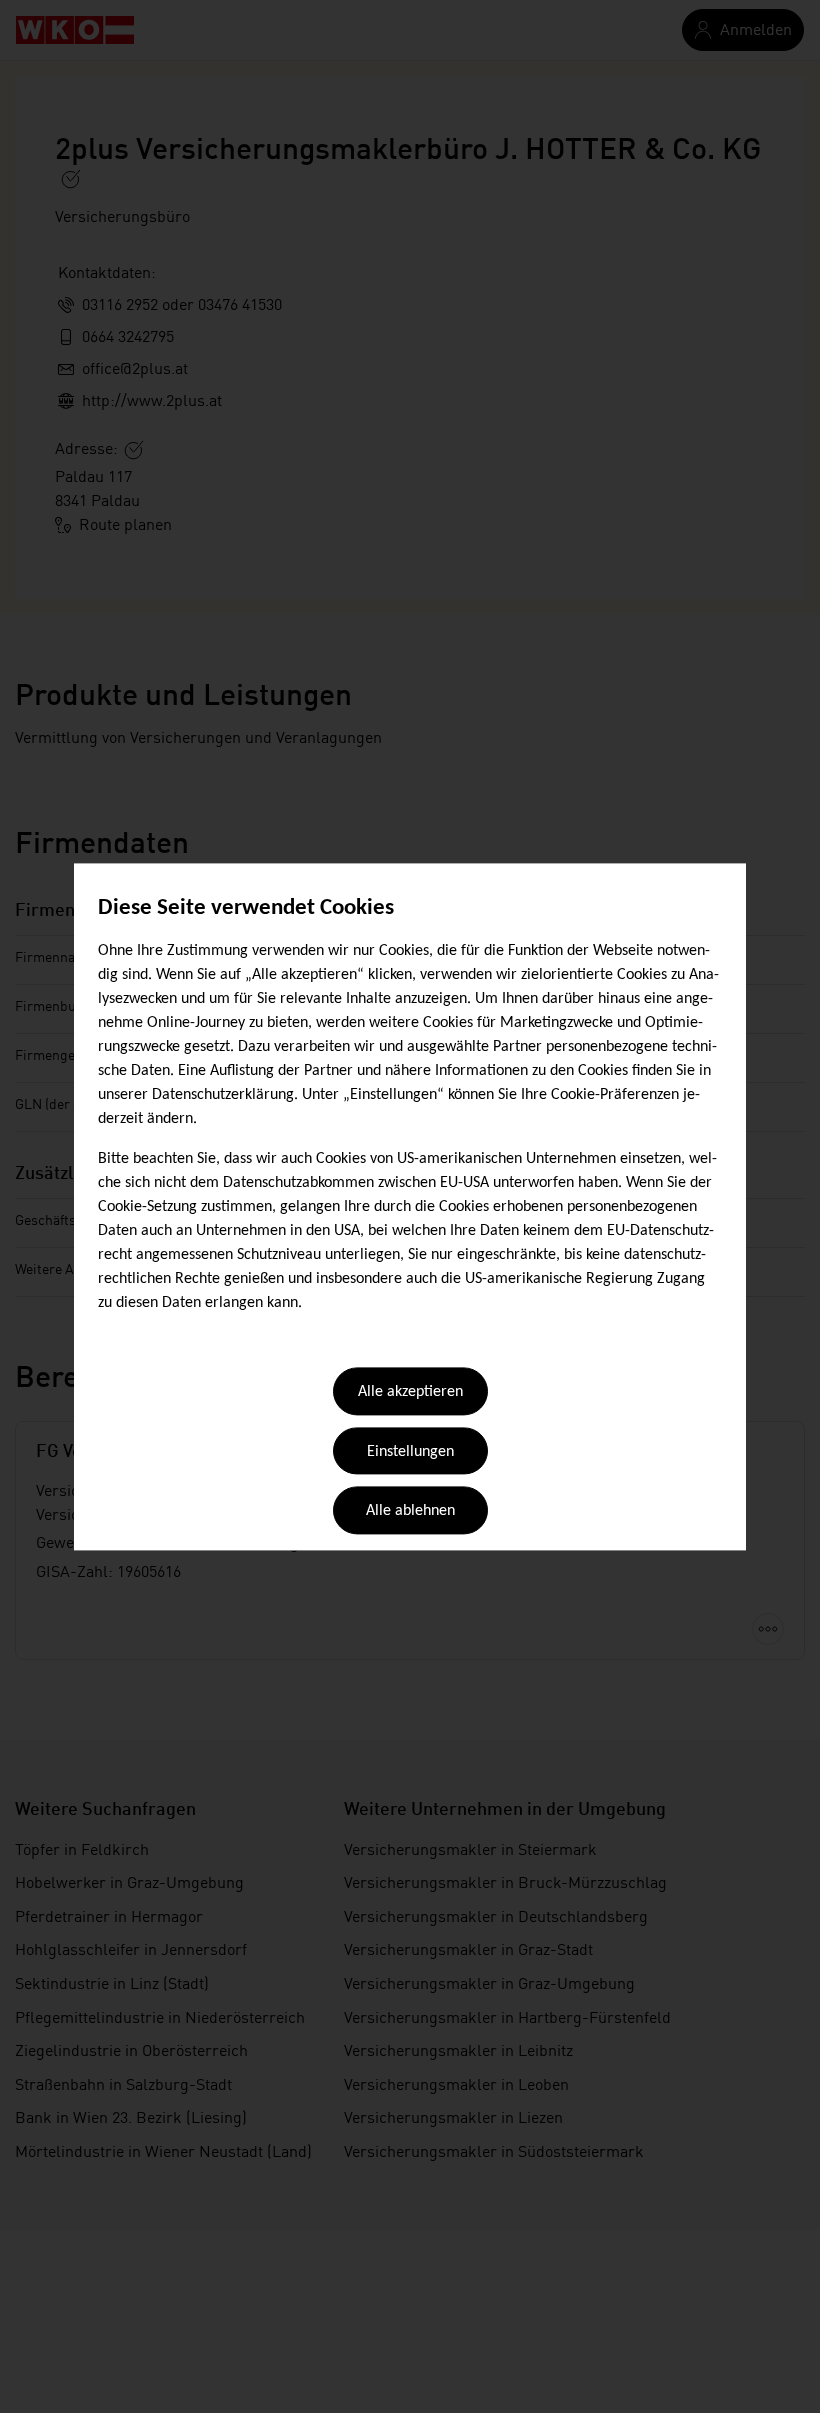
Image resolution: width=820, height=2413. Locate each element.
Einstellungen (410, 1452)
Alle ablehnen (410, 1512)
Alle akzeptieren (410, 1393)
